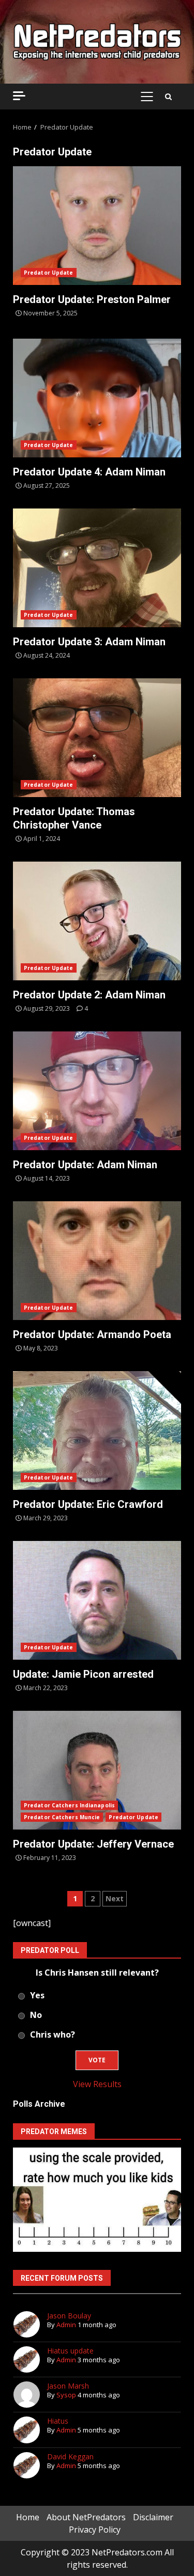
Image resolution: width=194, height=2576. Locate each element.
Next (115, 1898)
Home (28, 2517)
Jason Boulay (69, 2316)
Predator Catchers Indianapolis (69, 1805)
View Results (97, 2084)
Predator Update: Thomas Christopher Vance (97, 738)
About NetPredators (86, 2517)
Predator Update (49, 273)
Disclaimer (153, 2517)
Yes (37, 1995)
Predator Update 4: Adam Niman (97, 398)
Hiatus (58, 2421)
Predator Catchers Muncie (62, 1817)
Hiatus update (70, 2351)
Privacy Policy (95, 2530)
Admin (66, 2325)
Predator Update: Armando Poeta (97, 1261)
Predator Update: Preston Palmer (97, 226)
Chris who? (53, 2034)
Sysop (66, 2395)
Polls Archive (39, 2104)
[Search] (168, 97)
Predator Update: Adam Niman (97, 1091)
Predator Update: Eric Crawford (97, 1430)
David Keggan (70, 2456)
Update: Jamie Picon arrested (97, 1600)
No (36, 2015)
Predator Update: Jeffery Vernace (97, 1770)
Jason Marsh (68, 2386)
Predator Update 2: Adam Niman (97, 921)
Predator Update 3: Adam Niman (97, 568)
